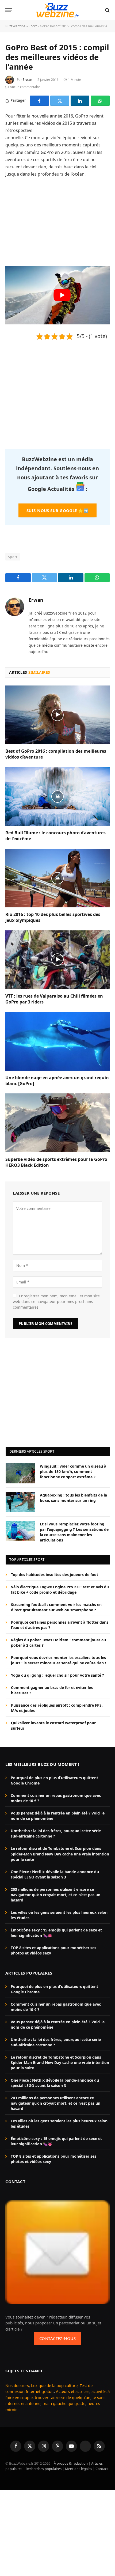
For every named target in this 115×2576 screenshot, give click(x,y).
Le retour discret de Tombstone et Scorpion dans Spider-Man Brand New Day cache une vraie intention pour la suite (60, 1854)
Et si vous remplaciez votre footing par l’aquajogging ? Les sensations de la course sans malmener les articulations (74, 1532)
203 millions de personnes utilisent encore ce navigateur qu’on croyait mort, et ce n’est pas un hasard (55, 1895)
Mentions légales (78, 2469)
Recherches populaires (44, 2469)
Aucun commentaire (25, 87)
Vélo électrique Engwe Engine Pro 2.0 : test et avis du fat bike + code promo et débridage (60, 1590)
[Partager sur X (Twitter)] (60, 101)
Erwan (27, 80)
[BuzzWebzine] (57, 10)
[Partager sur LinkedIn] (80, 101)
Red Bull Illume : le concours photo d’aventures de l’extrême (55, 836)
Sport (33, 26)
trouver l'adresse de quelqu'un (63, 2397)
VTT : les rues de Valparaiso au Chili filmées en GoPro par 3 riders (54, 999)
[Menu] (9, 10)
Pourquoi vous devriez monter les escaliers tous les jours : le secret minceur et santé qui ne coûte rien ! (58, 1660)
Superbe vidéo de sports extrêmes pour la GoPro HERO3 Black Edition (56, 1162)
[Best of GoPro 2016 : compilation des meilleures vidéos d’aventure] (57, 715)
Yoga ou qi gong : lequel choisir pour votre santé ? (57, 1675)
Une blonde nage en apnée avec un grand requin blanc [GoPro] (57, 1081)
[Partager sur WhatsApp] (100, 101)
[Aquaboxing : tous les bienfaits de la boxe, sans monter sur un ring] (20, 1502)
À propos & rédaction (71, 2463)
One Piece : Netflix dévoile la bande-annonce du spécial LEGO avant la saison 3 (55, 1874)
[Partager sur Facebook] (39, 101)
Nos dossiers (17, 2385)
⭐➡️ (57, 510)
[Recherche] (107, 10)
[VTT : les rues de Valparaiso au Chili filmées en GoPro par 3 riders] (57, 960)
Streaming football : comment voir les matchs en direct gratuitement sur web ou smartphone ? (56, 1607)
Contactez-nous (57, 2338)
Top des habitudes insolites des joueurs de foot (55, 1575)
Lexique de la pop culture (54, 2385)
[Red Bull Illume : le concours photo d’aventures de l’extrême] (57, 796)
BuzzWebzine (15, 26)
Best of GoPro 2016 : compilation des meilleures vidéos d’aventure (56, 754)
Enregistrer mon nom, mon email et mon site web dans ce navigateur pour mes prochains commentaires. (56, 1302)
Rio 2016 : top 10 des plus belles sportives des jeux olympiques (53, 917)
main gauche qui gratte (64, 2403)
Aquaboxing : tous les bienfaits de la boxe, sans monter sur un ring (73, 1498)
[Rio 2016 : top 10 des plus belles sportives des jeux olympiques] (57, 878)
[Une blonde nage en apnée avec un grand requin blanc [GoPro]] (57, 1041)
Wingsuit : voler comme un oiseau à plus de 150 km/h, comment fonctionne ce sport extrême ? (73, 1471)
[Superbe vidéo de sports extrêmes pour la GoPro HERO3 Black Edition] (57, 1123)
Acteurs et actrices (73, 2391)
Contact (102, 2469)
